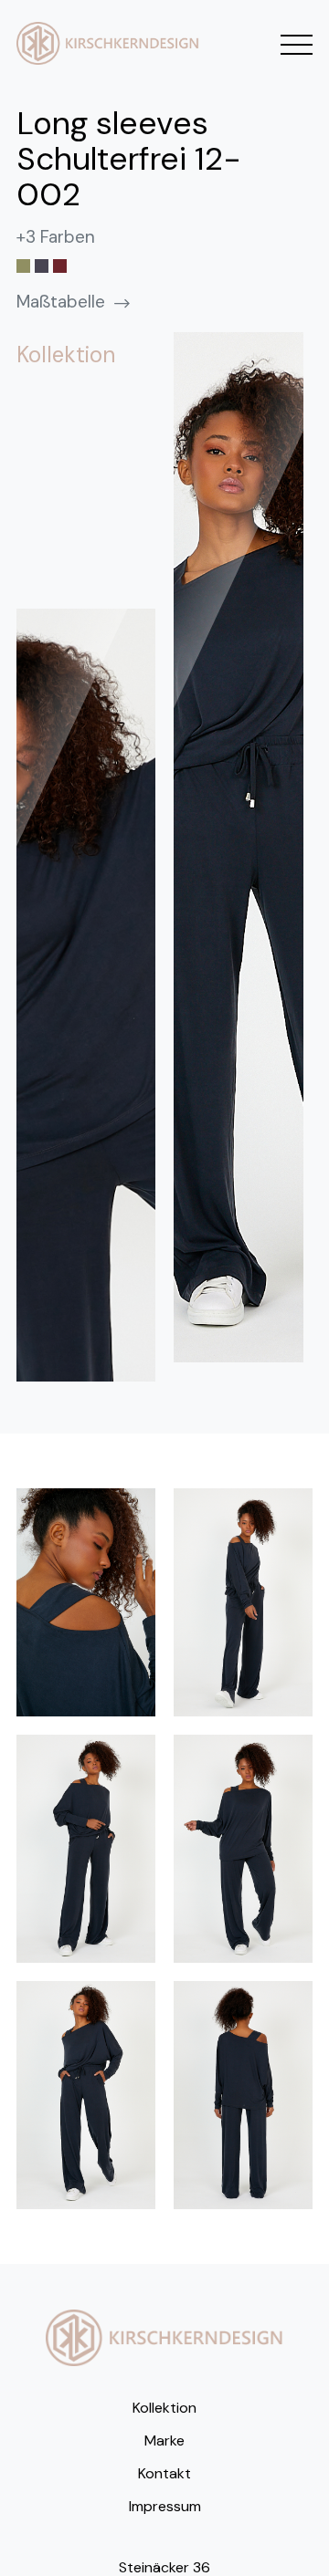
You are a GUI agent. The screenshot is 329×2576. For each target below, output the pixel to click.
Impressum (165, 2506)
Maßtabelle (61, 302)
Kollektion (164, 2408)
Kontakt (164, 2473)
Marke (164, 2440)
